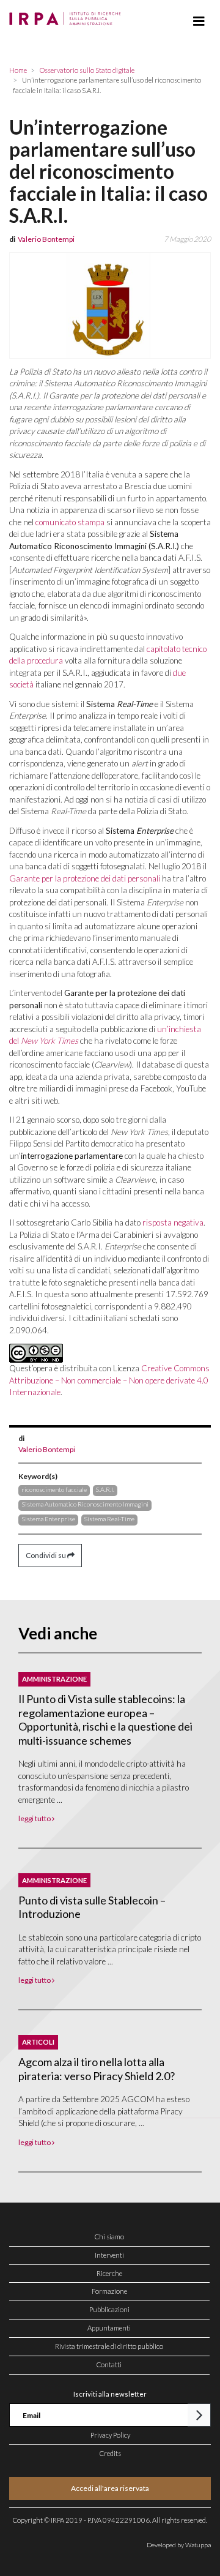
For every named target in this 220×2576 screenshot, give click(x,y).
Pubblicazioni (109, 2309)
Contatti (109, 2364)
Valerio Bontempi (47, 1449)
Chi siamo (109, 2237)
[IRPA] (68, 15)
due (179, 673)
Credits (110, 2453)
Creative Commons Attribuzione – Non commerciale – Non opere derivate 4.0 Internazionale (109, 1380)
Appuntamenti (109, 2328)
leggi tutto (35, 1818)
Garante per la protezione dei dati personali (85, 878)
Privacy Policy (110, 2435)
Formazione (109, 2291)
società (21, 684)
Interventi (109, 2255)
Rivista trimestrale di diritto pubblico (109, 2346)
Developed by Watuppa (179, 2545)
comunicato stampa (70, 522)
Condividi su (46, 1555)
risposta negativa (173, 1222)
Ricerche (109, 2273)
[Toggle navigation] (199, 21)
